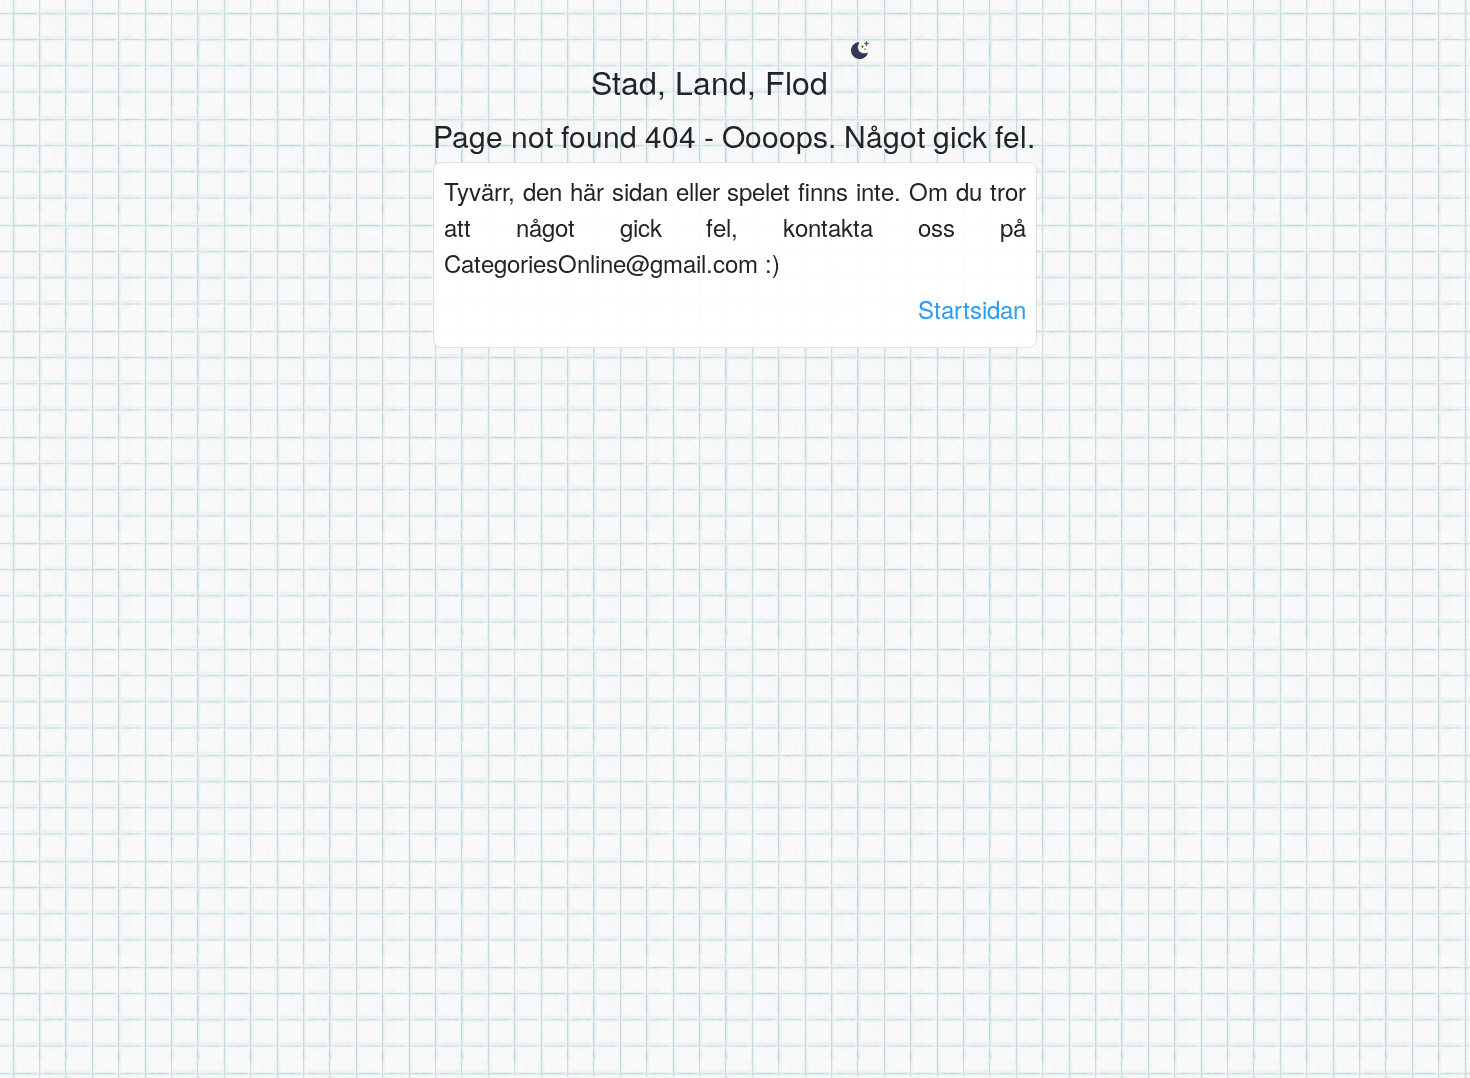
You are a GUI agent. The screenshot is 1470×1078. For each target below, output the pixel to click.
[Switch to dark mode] (860, 49)
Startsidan (972, 308)
